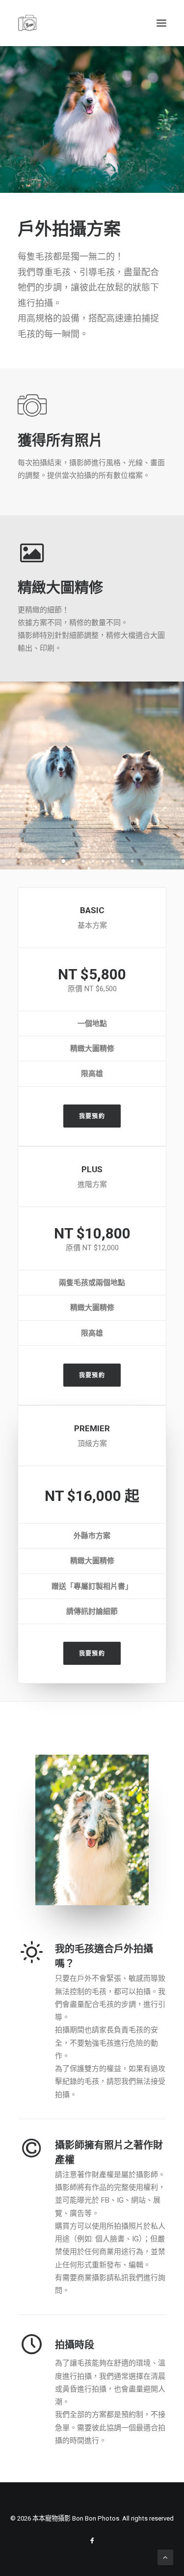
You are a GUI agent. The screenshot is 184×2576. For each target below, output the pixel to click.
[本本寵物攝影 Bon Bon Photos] (27, 23)
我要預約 (92, 1116)
